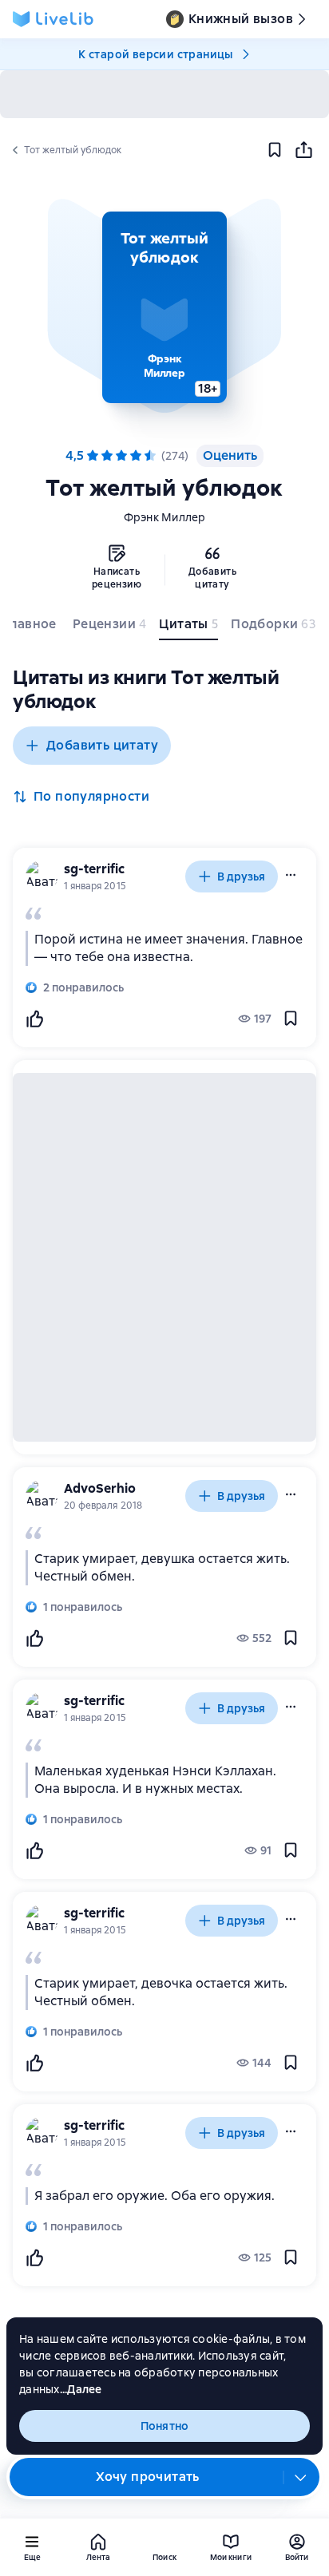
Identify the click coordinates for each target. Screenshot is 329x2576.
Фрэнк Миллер (165, 517)
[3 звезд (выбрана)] (121, 456)
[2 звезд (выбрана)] (107, 456)
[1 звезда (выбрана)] (93, 456)
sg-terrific (94, 869)
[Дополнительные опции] (301, 2477)
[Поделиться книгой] (303, 150)
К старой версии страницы (156, 54)
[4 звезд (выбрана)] (136, 456)
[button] (164, 307)
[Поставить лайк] (34, 1019)
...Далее (81, 2389)
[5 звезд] (150, 456)
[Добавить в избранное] (275, 150)
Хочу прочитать (148, 2477)
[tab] (32, 627)
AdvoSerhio (100, 1488)
